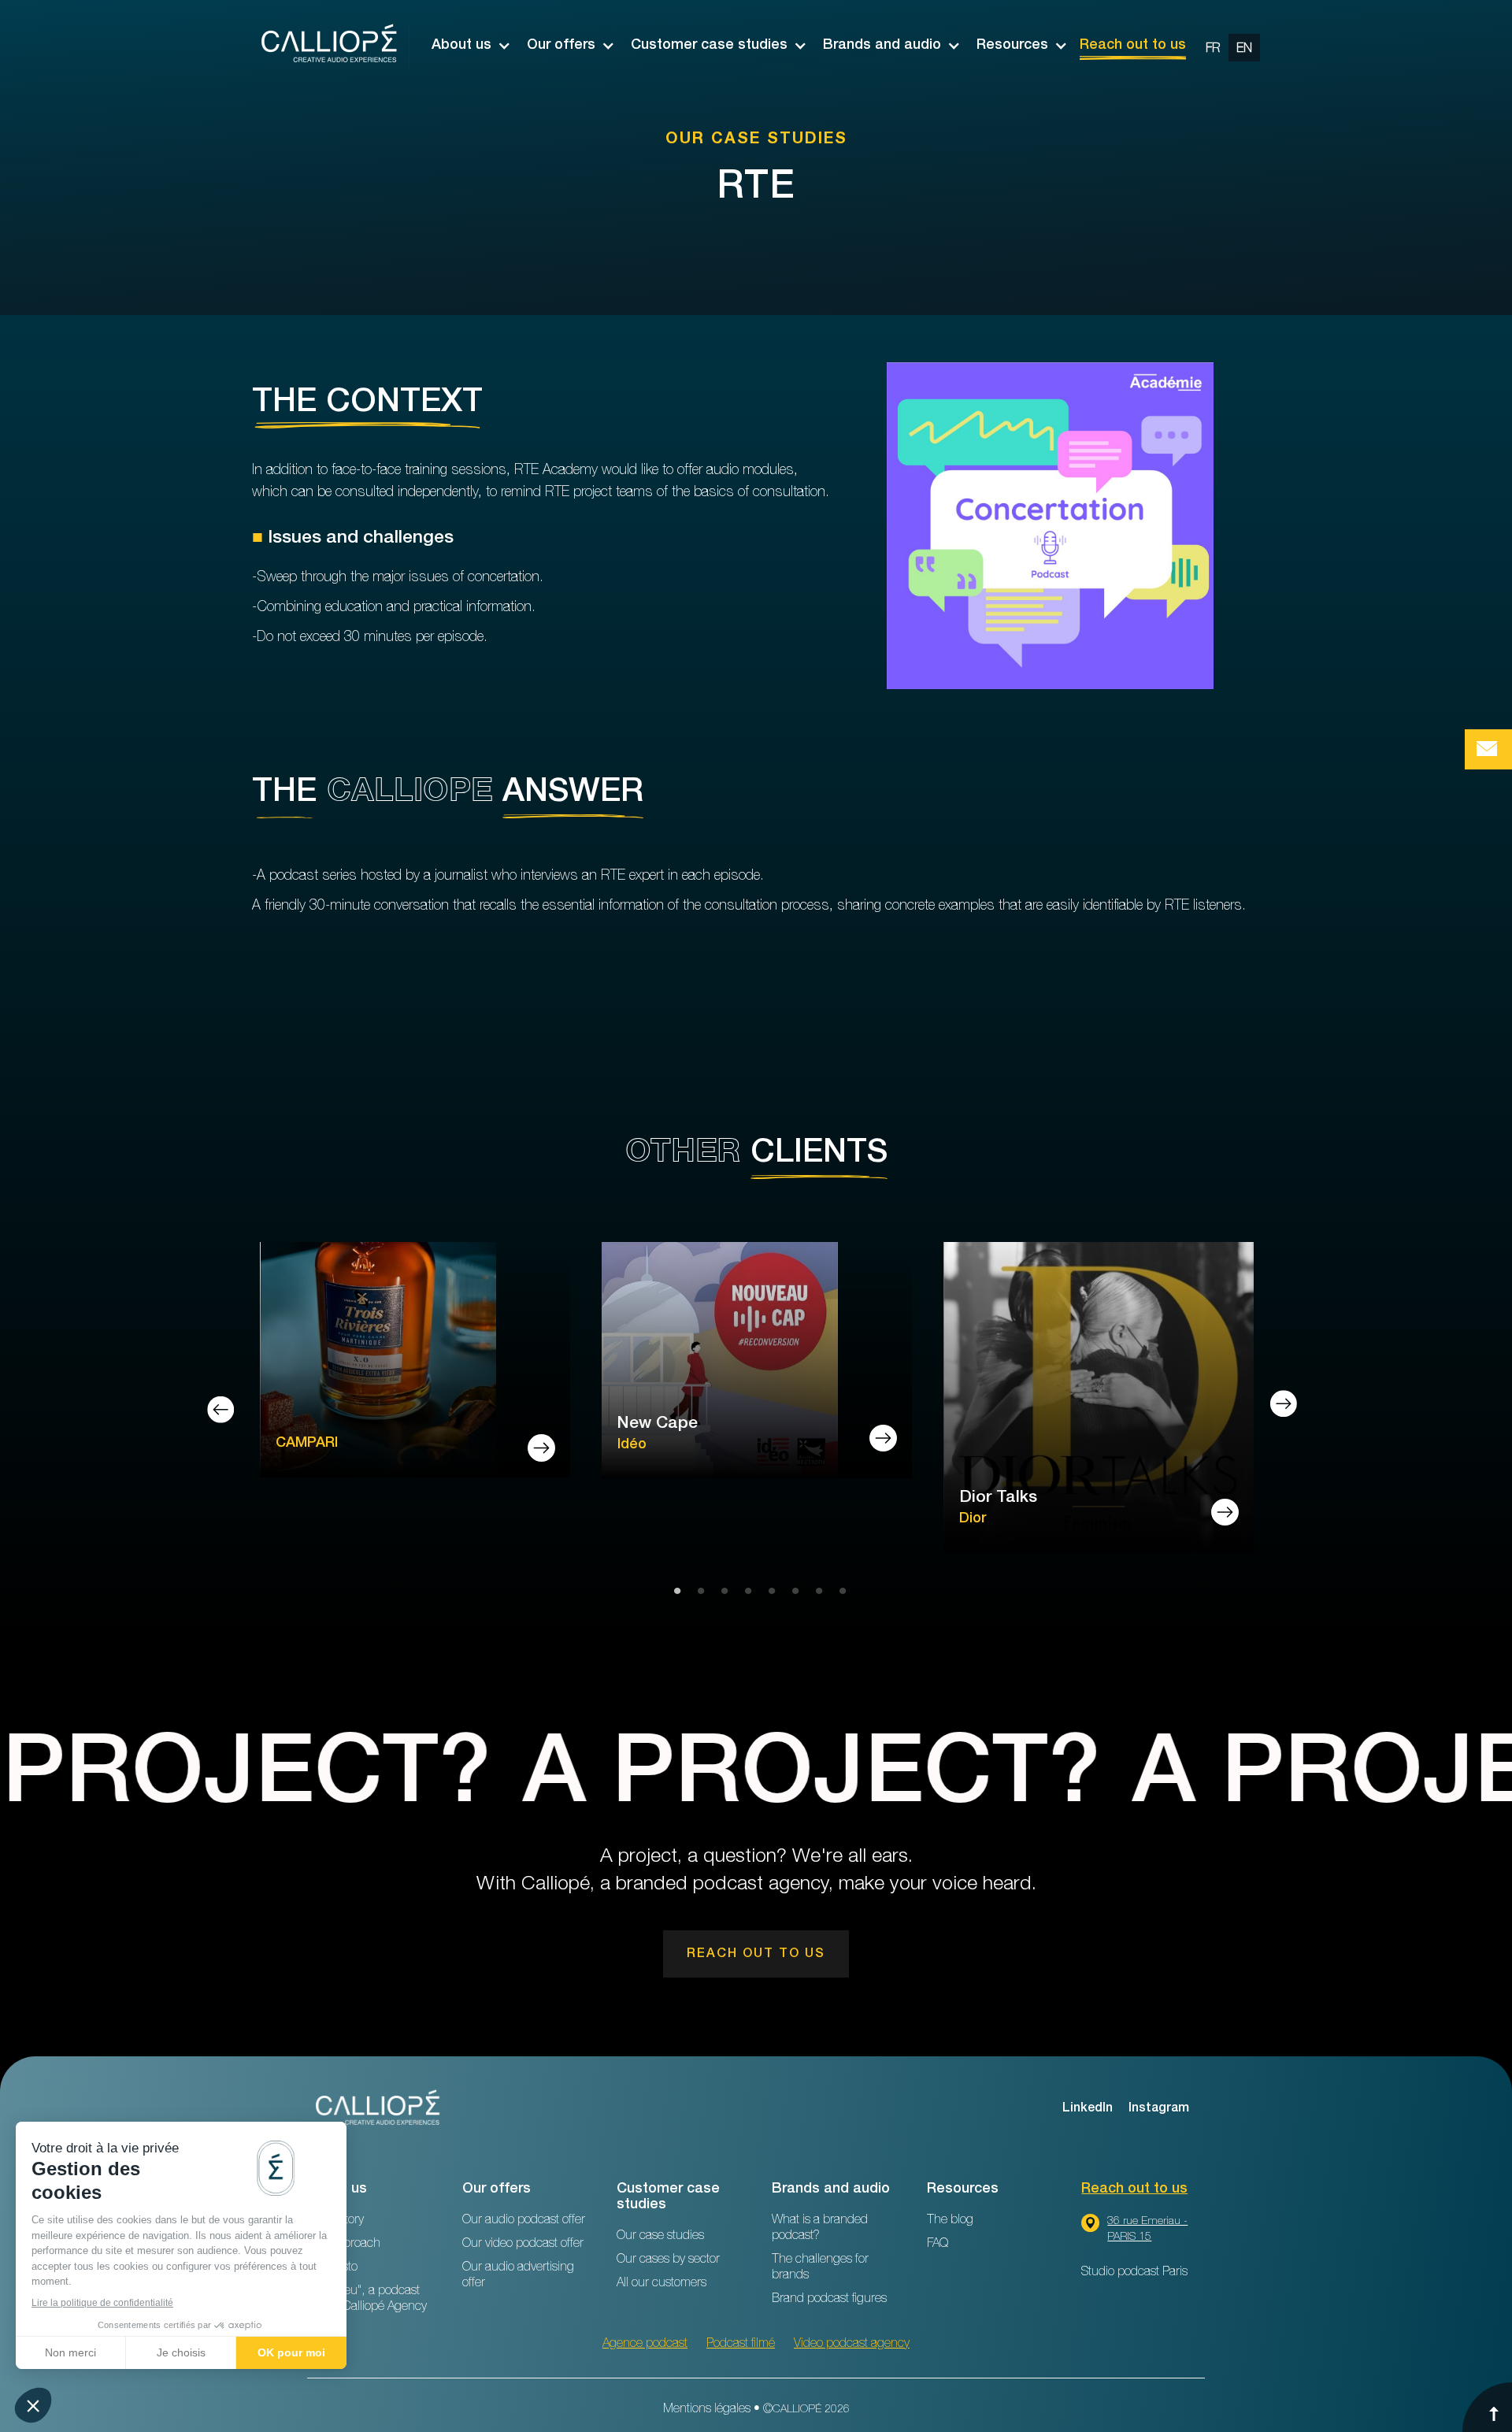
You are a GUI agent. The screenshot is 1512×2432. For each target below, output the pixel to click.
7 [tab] (815, 1592)
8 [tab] (839, 1592)
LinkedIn (1088, 2109)
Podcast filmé (741, 2345)
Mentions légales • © (756, 2410)
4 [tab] (744, 1592)
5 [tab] (768, 1592)
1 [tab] (673, 1592)
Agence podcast (645, 2345)
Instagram (1159, 2109)
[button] (463, 46)
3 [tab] (721, 1592)
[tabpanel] (415, 1362)
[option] (1229, 46)
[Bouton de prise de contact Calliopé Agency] (1488, 749)
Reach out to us (1133, 46)
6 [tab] (791, 1592)
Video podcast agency (852, 2345)
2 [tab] (697, 1592)
